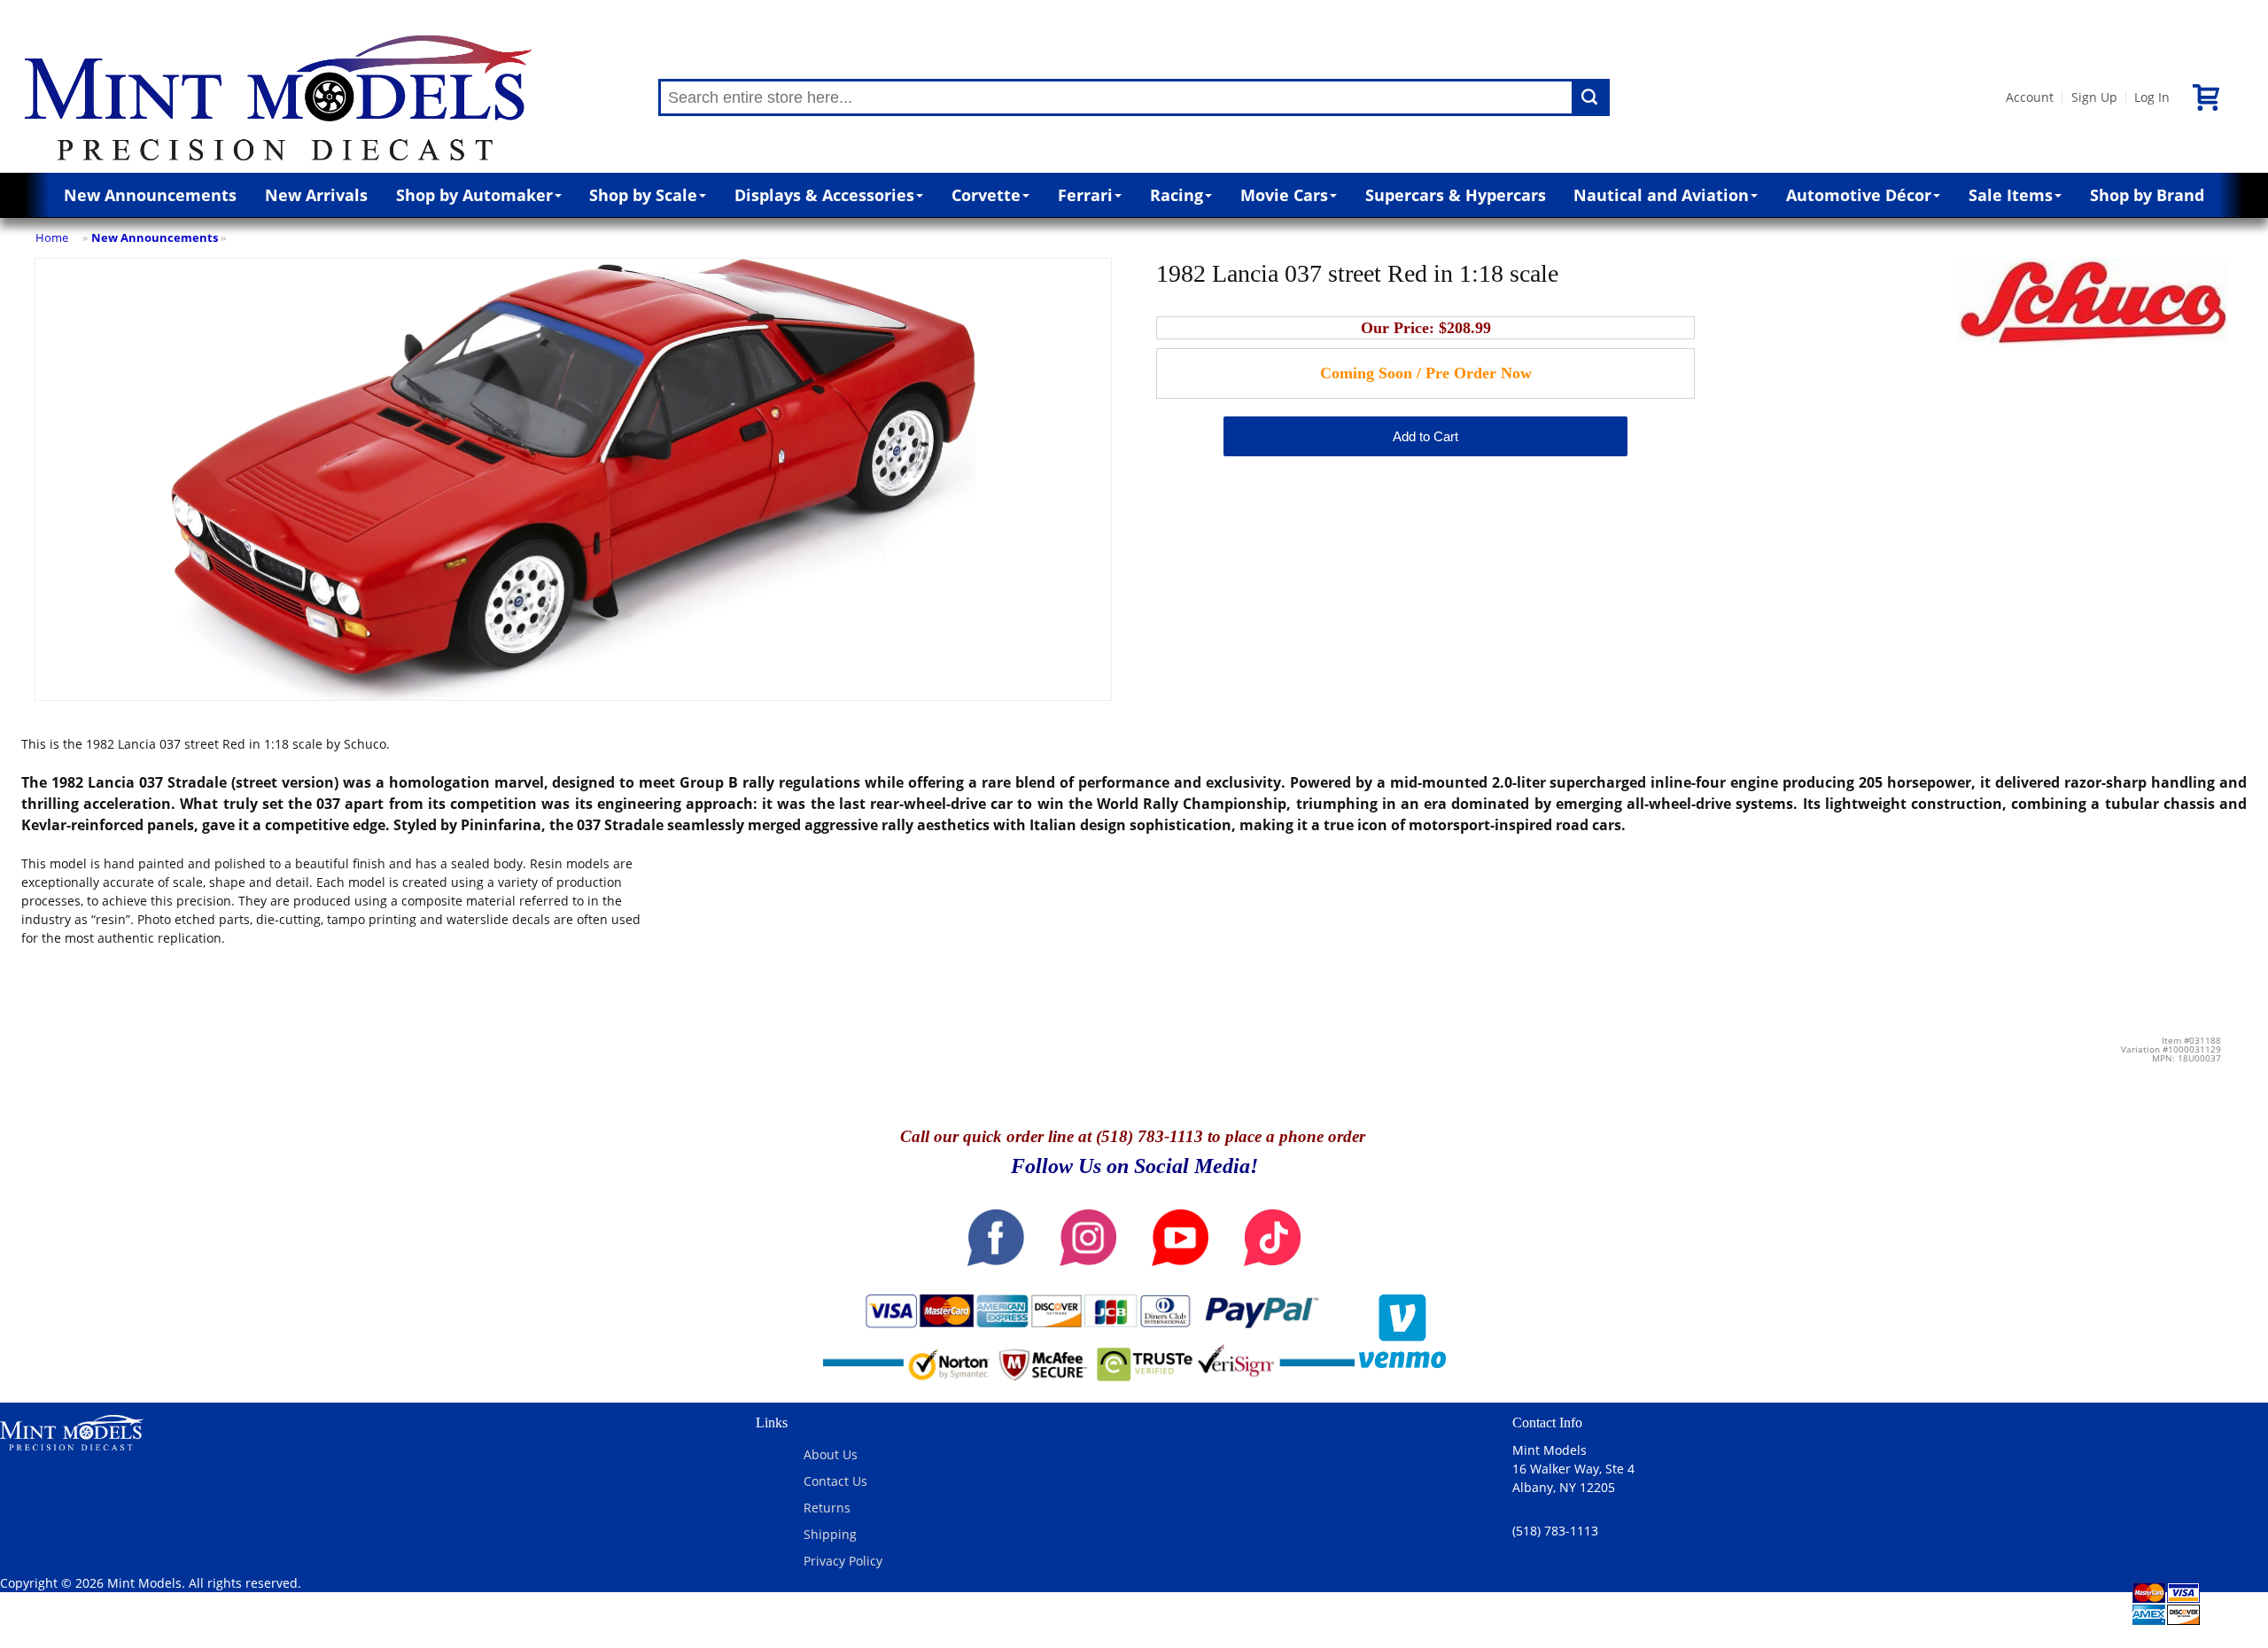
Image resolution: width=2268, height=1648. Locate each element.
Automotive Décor (1859, 195)
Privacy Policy (843, 1561)
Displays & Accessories (824, 195)
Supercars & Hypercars (1456, 195)
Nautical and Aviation (1661, 195)
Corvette (986, 195)
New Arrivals (316, 195)
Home (52, 237)
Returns (827, 1508)
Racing (1177, 195)
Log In (2152, 97)
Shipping (830, 1534)
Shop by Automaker (474, 195)
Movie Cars (1284, 195)
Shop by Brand (2147, 195)
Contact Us (835, 1481)
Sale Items (2011, 195)
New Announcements (150, 195)
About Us (831, 1454)
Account (2030, 97)
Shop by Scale (643, 195)
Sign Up (2094, 97)
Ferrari (1085, 195)
